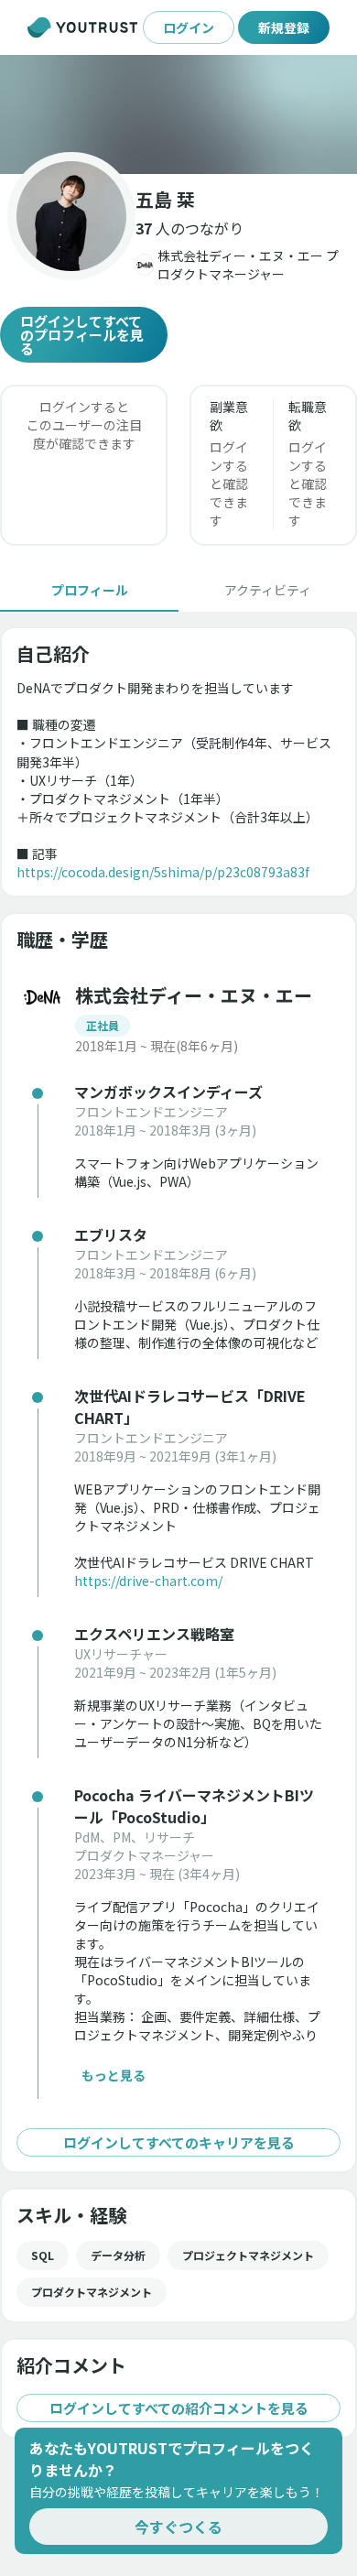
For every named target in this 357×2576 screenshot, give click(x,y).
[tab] (89, 590)
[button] (178, 114)
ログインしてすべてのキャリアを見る (179, 2142)
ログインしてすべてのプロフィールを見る (82, 335)
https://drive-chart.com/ (148, 1581)
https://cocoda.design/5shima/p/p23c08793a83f (163, 872)
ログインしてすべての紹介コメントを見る (179, 2408)
